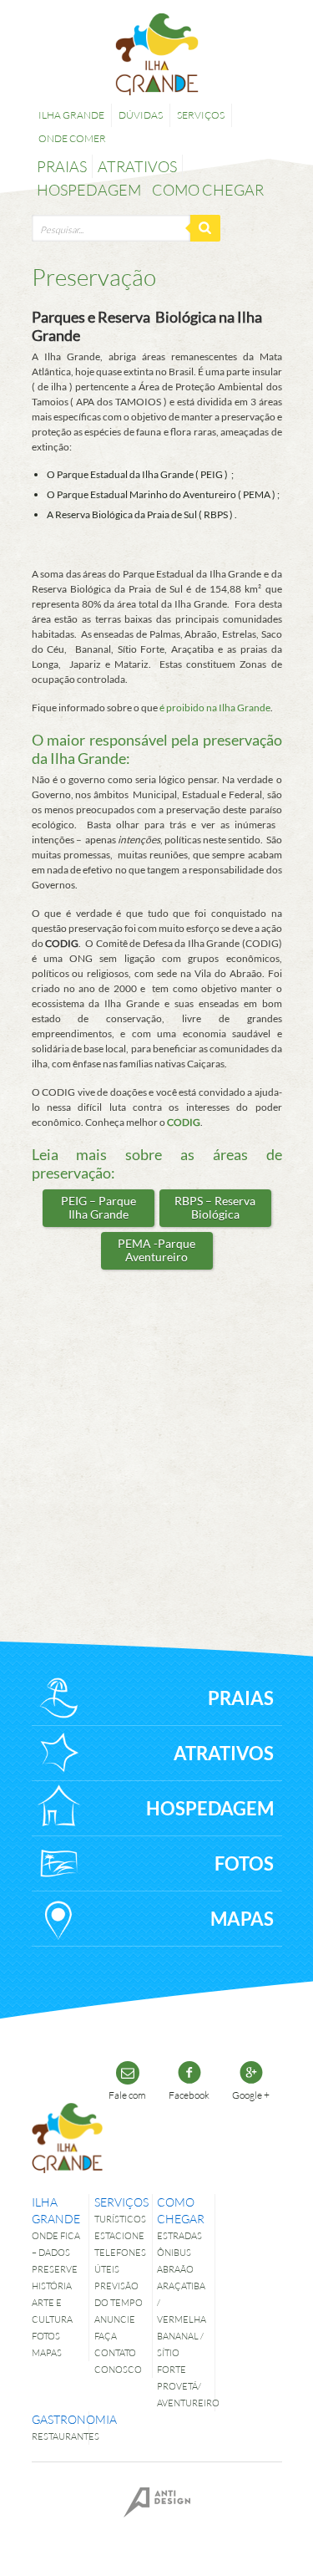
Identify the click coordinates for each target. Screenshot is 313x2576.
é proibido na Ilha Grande (215, 708)
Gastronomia (58, 2419)
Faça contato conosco (118, 2352)
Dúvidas (141, 115)
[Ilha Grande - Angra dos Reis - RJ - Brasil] (157, 54)
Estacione (119, 2235)
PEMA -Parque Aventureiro (156, 1250)
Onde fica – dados (56, 2244)
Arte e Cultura (52, 2311)
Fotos (46, 2336)
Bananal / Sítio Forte (180, 2352)
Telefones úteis (120, 2260)
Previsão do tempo (119, 2294)
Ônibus (174, 2252)
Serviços (201, 115)
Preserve (55, 2269)
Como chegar (208, 190)
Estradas (179, 2235)
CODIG (184, 1122)
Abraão (175, 2269)
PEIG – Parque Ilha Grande (98, 1207)
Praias (62, 166)
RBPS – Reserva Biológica (215, 1207)
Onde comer (72, 138)
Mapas (47, 2352)
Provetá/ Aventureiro (183, 2394)
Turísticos (120, 2219)
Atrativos (137, 166)
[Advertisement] (165, 1436)
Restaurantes (58, 2436)
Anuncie (115, 2319)
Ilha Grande (71, 115)
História (52, 2286)
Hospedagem (89, 190)
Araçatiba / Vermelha (182, 2302)
